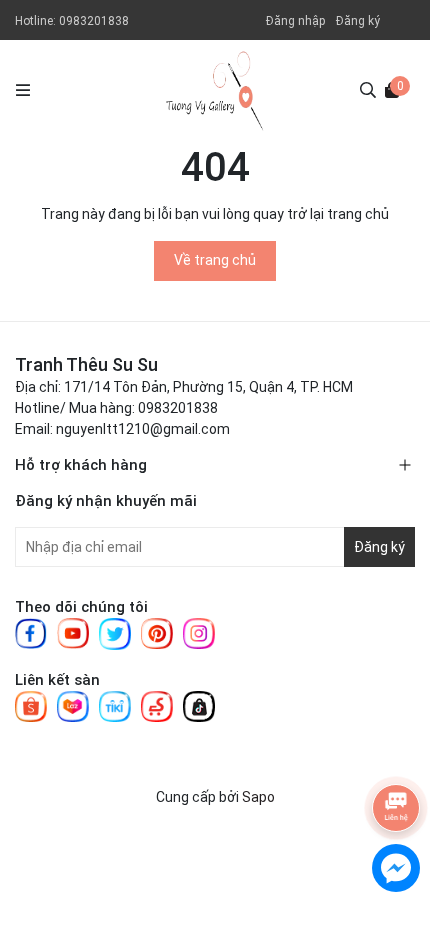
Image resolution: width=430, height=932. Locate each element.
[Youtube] (73, 632)
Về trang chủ (215, 260)
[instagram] (199, 632)
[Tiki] (115, 705)
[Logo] (215, 90)
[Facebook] (31, 632)
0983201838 (94, 21)
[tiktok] (199, 705)
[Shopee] (31, 705)
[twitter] (115, 633)
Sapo (258, 797)
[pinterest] (157, 632)
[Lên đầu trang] (395, 747)
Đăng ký (358, 21)
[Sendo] (157, 705)
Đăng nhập (295, 21)
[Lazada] (73, 705)
